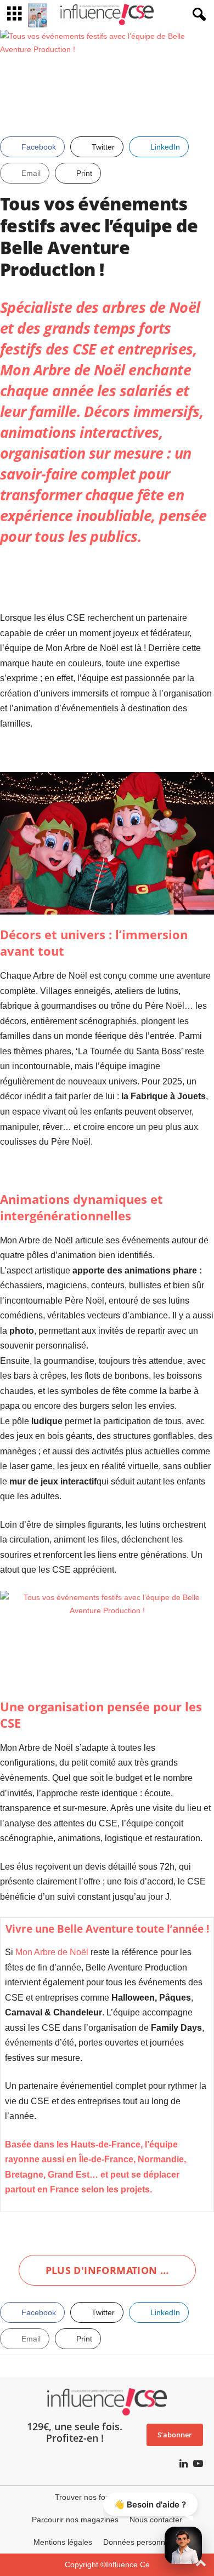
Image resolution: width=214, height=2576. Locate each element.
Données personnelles (142, 2542)
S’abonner (175, 2435)
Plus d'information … (107, 2270)
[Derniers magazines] (38, 15)
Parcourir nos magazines (75, 2520)
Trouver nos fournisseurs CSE (107, 2497)
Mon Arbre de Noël (63, 370)
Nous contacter (156, 2520)
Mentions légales (63, 2542)
